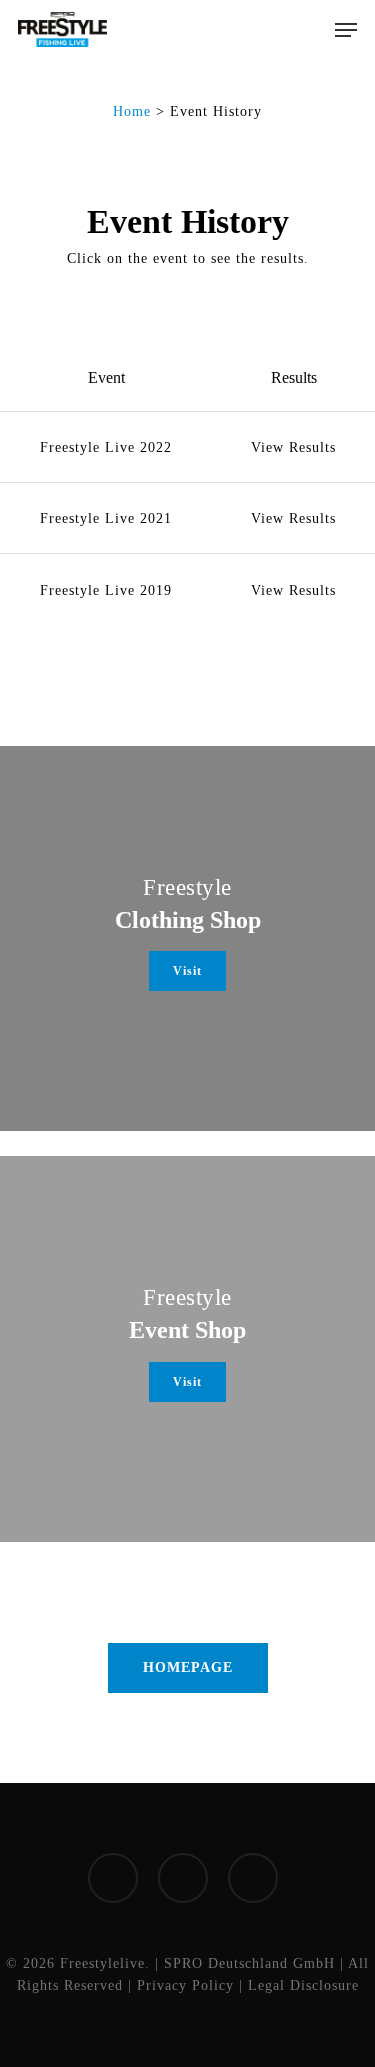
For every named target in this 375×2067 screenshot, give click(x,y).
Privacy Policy (185, 1985)
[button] (346, 30)
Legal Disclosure (303, 1985)
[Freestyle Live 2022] (187, 447)
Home (132, 111)
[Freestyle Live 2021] (187, 518)
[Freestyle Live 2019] (187, 589)
